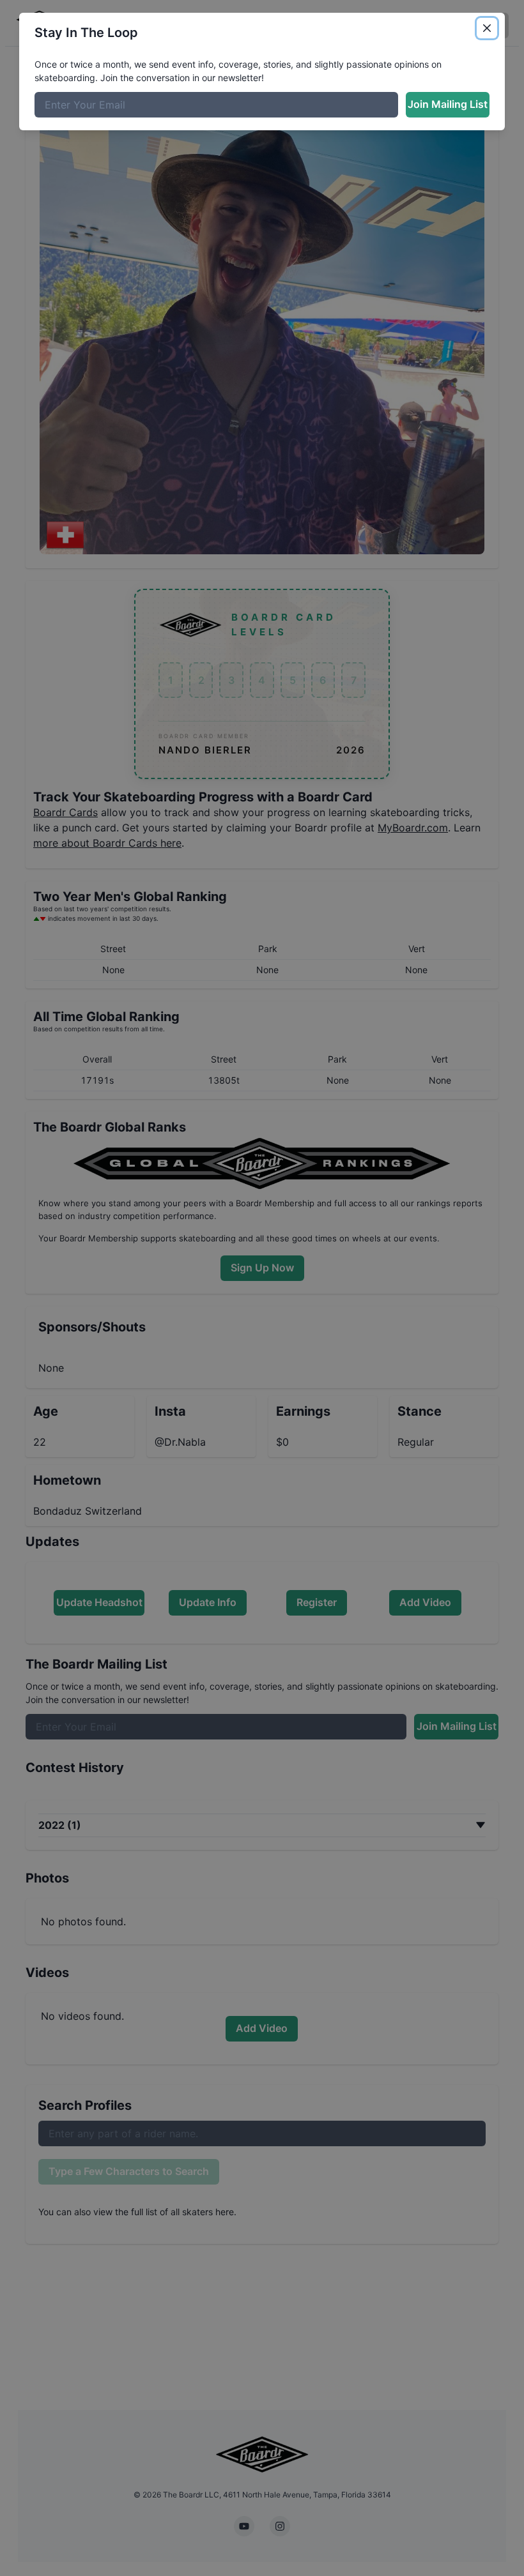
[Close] (487, 28)
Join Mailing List (448, 104)
